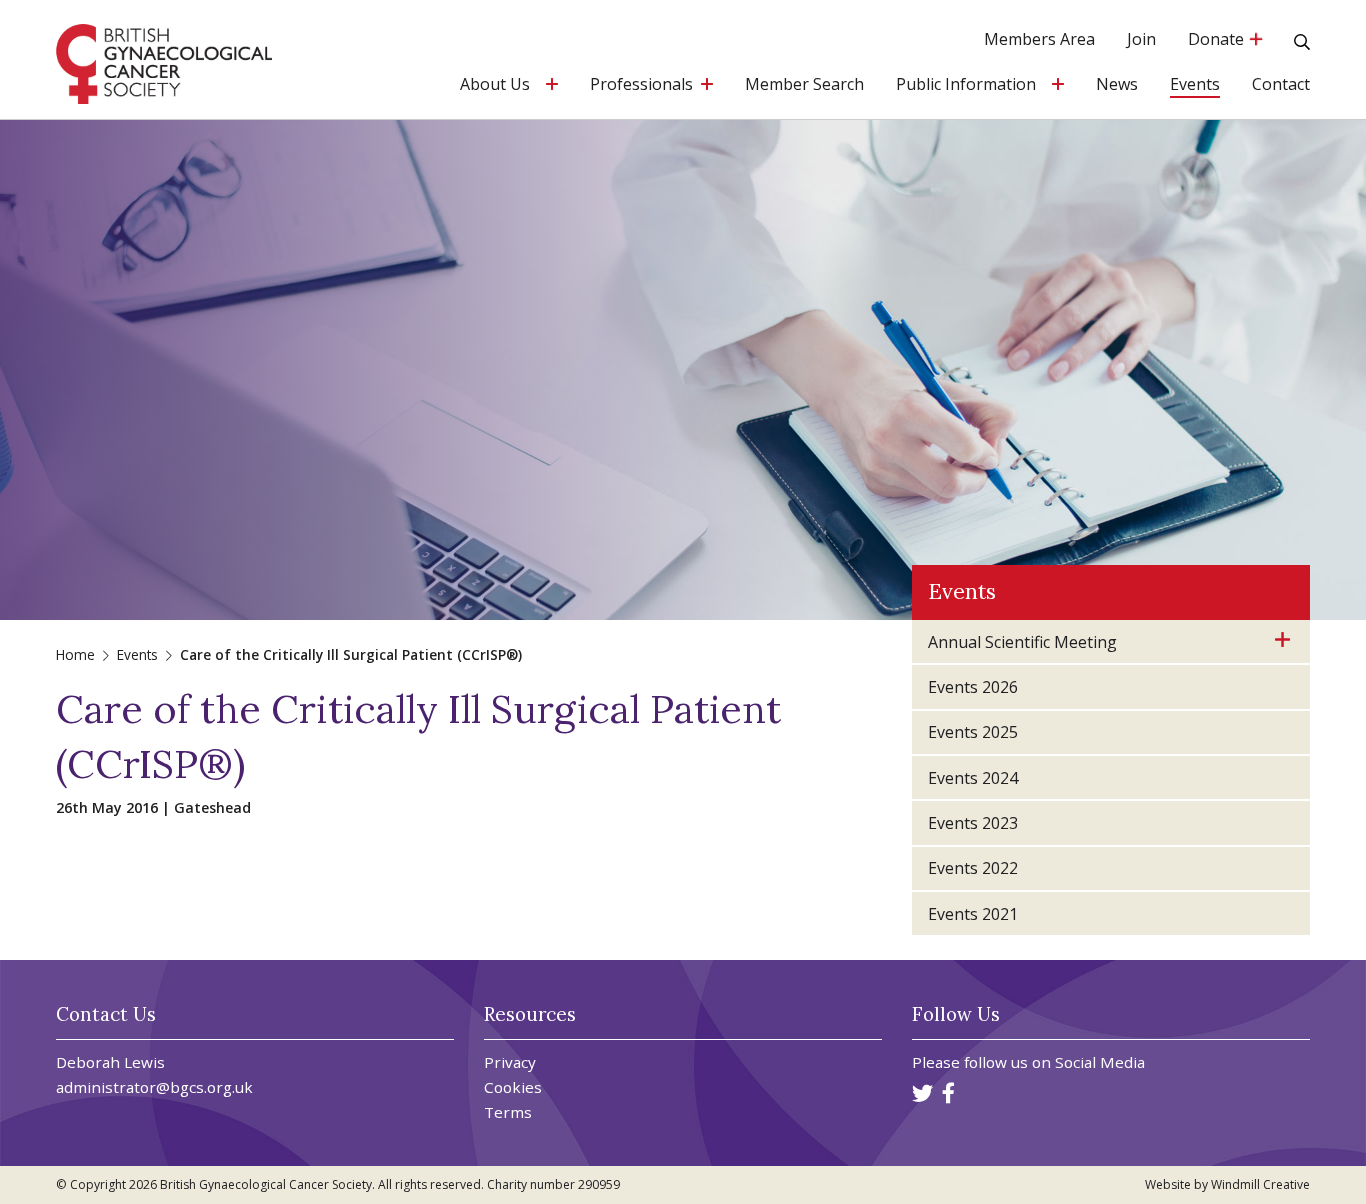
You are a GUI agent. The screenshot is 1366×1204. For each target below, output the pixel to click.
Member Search (804, 85)
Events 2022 (973, 868)
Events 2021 (973, 914)
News (1117, 85)
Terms (508, 1112)
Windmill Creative (1260, 1184)
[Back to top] (1310, 1148)
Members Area (1039, 40)
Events (1195, 85)
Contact (1281, 85)
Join (1141, 40)
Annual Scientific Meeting (1022, 642)
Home (75, 654)
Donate (1218, 40)
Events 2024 (973, 778)
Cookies (513, 1087)
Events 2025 (973, 732)
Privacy (510, 1062)
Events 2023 (973, 823)
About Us (495, 85)
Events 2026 (973, 687)
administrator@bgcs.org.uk (154, 1087)
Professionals (641, 85)
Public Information (966, 85)
